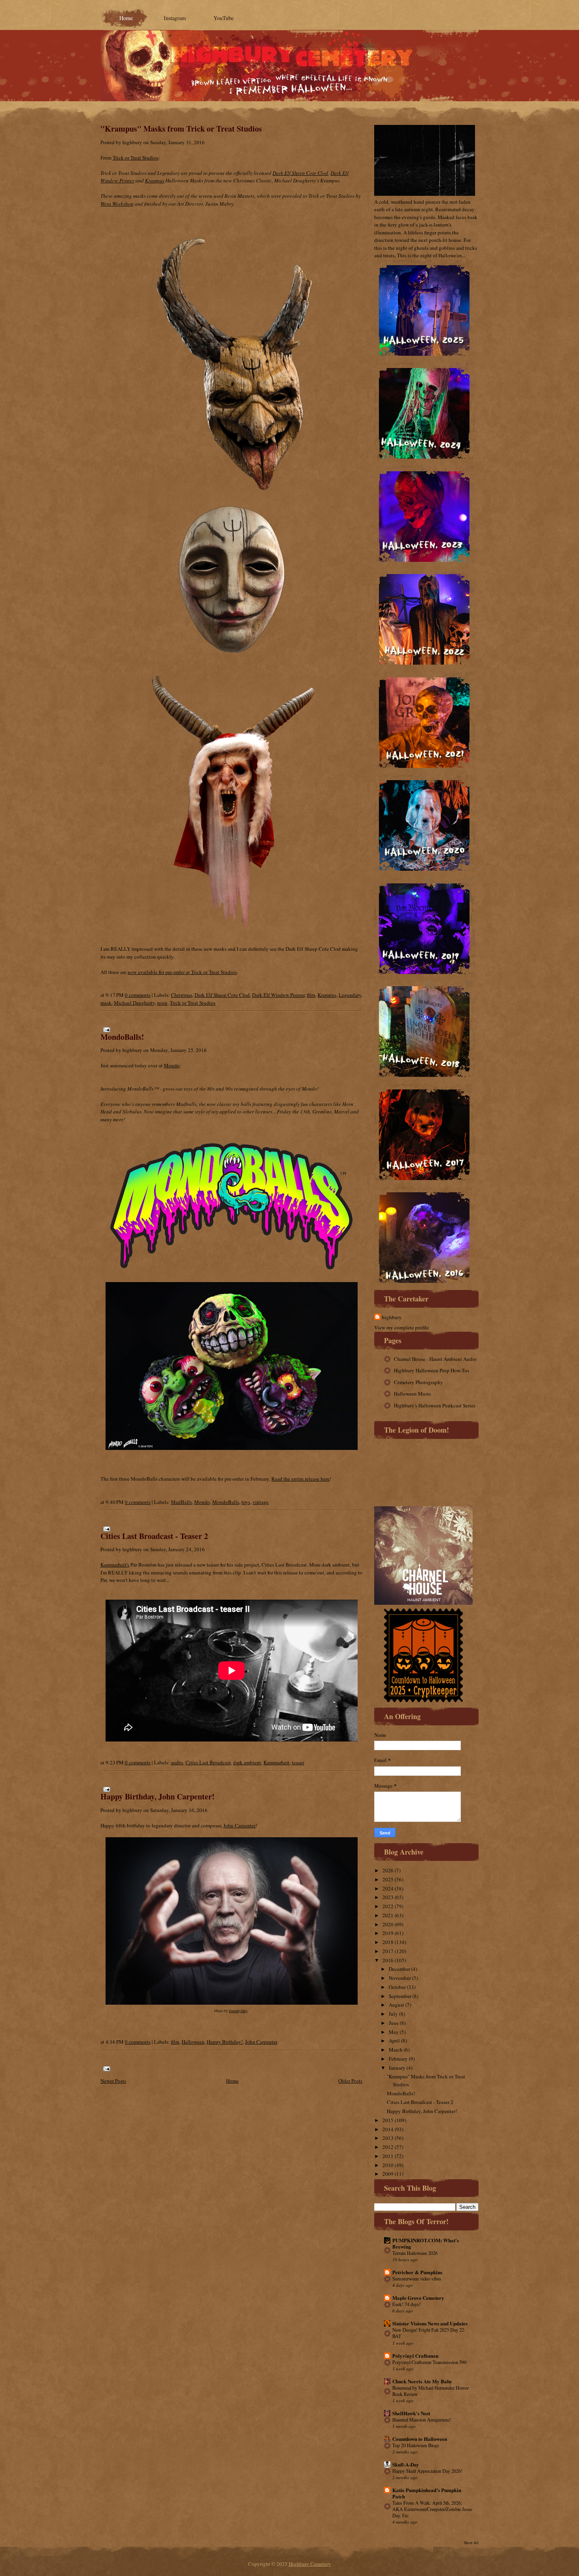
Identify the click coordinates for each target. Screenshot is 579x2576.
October (397, 1987)
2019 (388, 1933)
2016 (388, 1960)
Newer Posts (113, 2081)
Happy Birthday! (225, 2042)
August (396, 2005)
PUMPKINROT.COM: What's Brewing (426, 2243)
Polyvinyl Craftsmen (415, 2356)
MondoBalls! (122, 1037)
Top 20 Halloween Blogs (416, 2445)
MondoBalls (226, 1502)
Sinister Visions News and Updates (430, 2323)
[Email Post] (105, 1029)
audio (177, 1762)
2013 (388, 2138)
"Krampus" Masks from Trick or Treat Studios (181, 129)
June (394, 2023)
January (397, 2068)
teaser (298, 1762)
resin (162, 1003)
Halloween (193, 2042)
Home (126, 18)
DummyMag (238, 2011)
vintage (261, 1502)
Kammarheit (277, 1762)
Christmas (182, 995)
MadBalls (181, 1502)
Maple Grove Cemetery (418, 2298)
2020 (388, 1924)
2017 (388, 1951)
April (394, 2041)
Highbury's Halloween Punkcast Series (435, 1405)
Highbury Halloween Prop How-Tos (431, 1370)
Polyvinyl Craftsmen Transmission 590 (429, 2362)
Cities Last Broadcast (208, 1762)
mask (106, 1003)
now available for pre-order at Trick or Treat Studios (182, 972)
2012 (388, 2147)
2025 (388, 1879)
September (400, 1996)
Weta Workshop (117, 204)
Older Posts (350, 2081)
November (400, 1978)
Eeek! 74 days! (406, 2304)
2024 (388, 1888)
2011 (388, 2156)
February (398, 2059)
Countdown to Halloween (420, 2439)
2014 (388, 2129)
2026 (388, 1870)
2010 (388, 2165)
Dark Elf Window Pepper (278, 995)
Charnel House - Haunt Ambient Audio (435, 1359)
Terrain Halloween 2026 (415, 2253)
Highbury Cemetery (310, 2564)
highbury (392, 1317)
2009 (388, 2174)
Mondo (172, 1065)
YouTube (224, 18)
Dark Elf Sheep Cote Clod (300, 173)
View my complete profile (402, 1327)
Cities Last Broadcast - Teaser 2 (154, 1536)
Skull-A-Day (406, 2464)
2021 (388, 1915)
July (393, 2014)
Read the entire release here (301, 1479)
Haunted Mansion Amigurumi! (422, 2420)
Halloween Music (413, 1394)
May (394, 2032)
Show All (471, 2543)
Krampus (155, 180)
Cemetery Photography (418, 1382)
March (396, 2050)
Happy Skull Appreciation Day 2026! (427, 2471)
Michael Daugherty (134, 1003)
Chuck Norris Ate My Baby (422, 2381)
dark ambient (247, 1762)
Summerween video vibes (417, 2279)
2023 (388, 1897)
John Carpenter (239, 1825)
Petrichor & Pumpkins (417, 2272)
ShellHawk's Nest (411, 2413)
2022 (388, 1906)
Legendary (350, 995)
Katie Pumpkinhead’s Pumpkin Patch (427, 2493)
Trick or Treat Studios (135, 158)
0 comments (138, 995)
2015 (388, 2120)
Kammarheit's (115, 1565)
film (311, 995)
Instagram (175, 18)
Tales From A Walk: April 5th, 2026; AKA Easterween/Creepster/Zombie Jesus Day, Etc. (432, 2509)
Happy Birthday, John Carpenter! (158, 1796)
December (399, 1969)
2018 (388, 1942)
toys (246, 1502)
